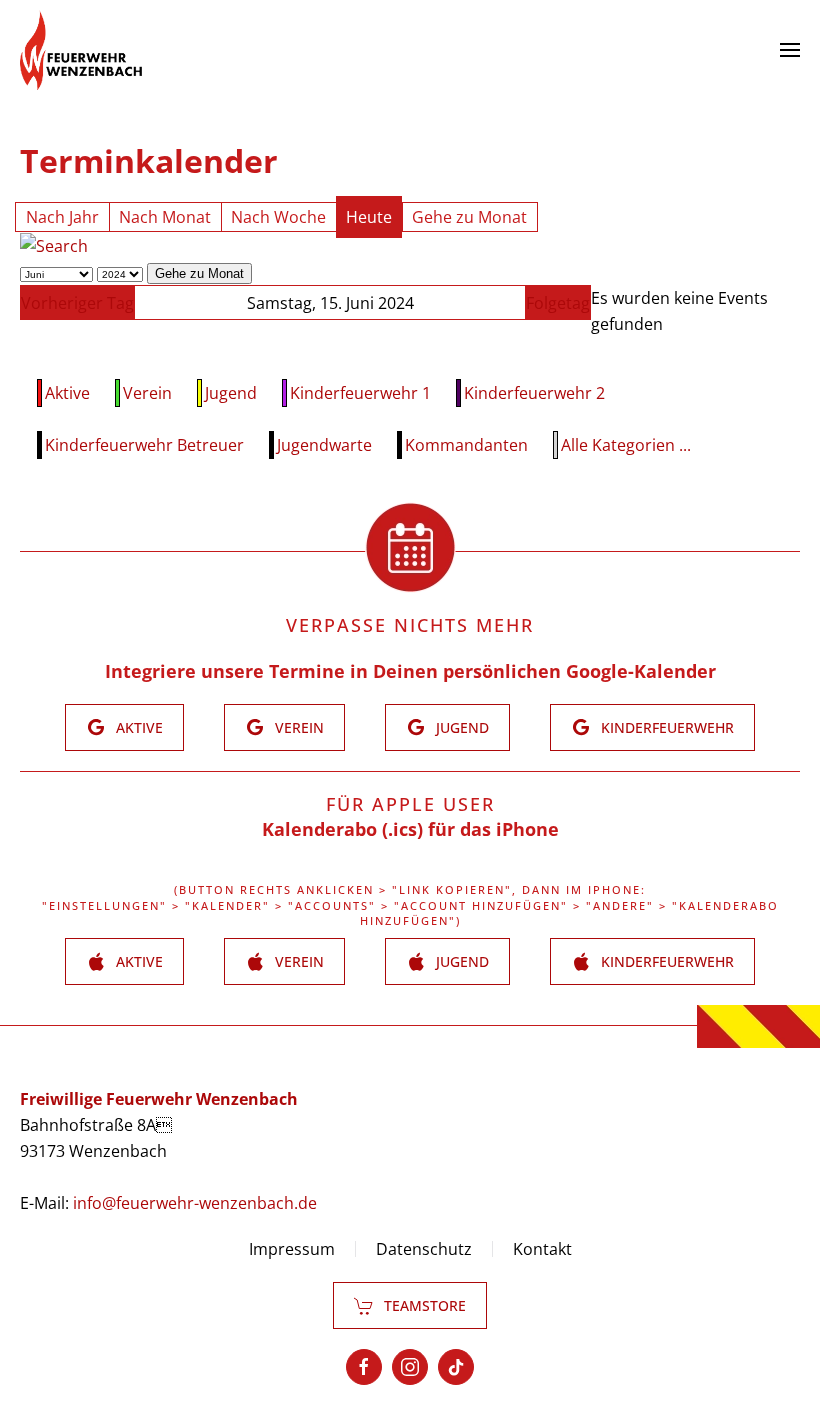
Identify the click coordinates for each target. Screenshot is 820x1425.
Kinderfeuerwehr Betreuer (144, 445)
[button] (790, 50)
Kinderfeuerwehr (667, 727)
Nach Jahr (62, 217)
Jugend (231, 393)
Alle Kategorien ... (626, 445)
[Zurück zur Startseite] (81, 50)
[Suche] (54, 245)
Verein (147, 393)
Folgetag (558, 303)
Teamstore (425, 1305)
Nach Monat (165, 217)
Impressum (292, 1249)
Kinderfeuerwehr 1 (360, 393)
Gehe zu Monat (469, 217)
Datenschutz (424, 1249)
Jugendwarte (324, 445)
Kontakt (542, 1249)
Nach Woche (278, 217)
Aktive (67, 393)
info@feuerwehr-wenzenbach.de (195, 1203)
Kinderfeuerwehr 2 (534, 393)
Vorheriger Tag (77, 303)
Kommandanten (466, 445)
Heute (369, 217)
